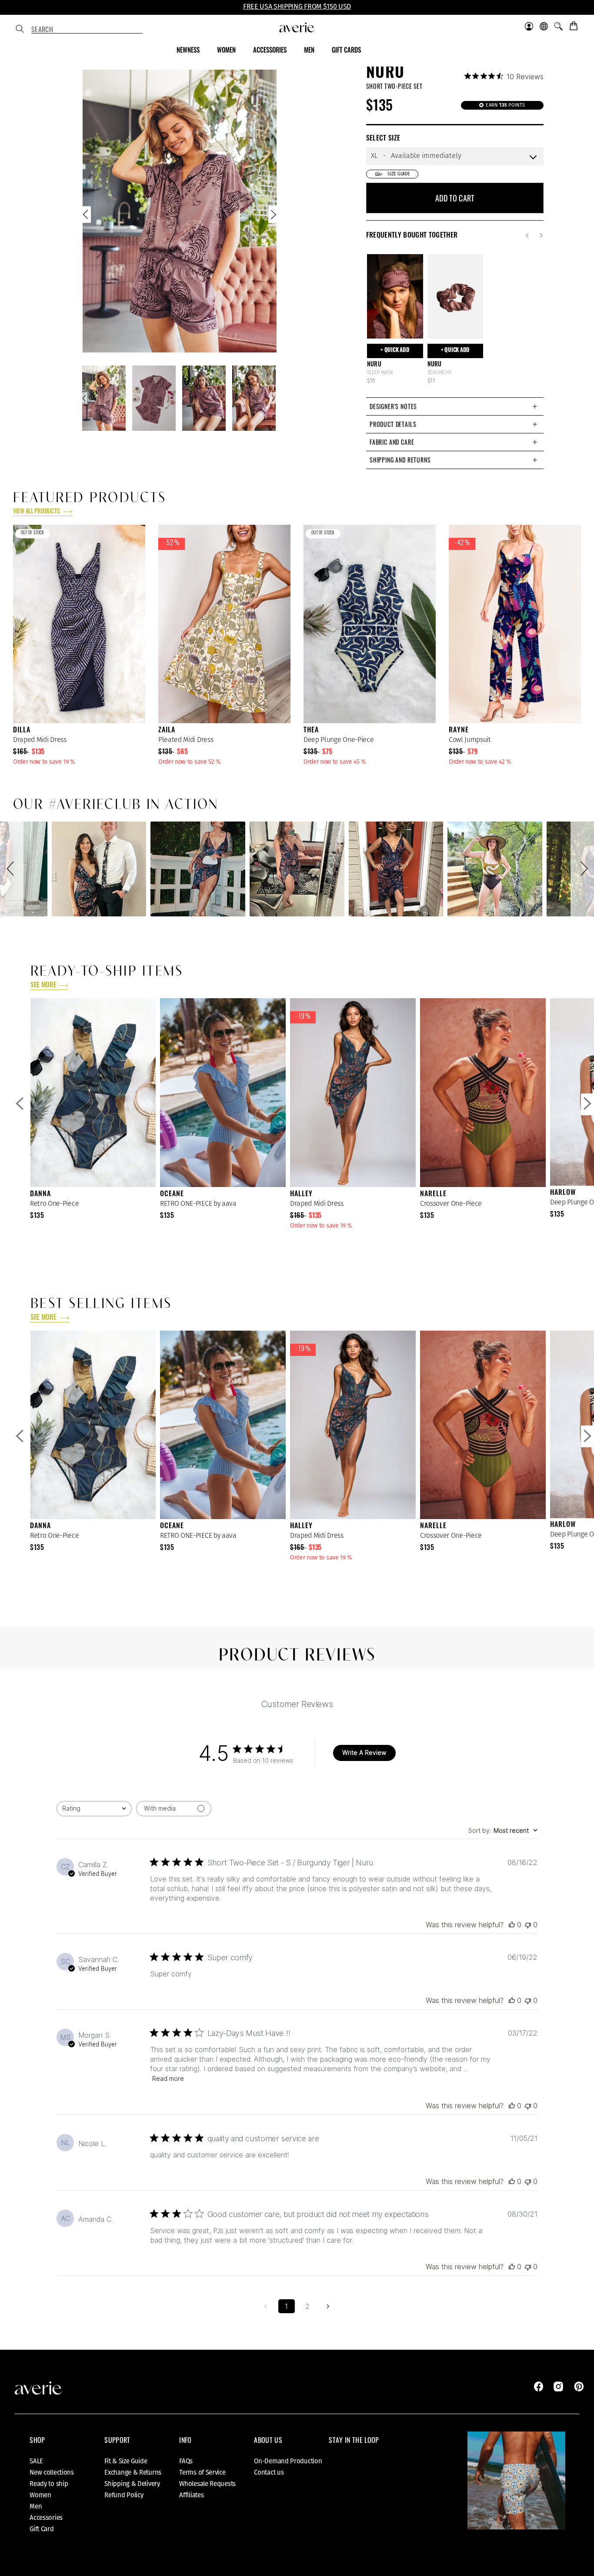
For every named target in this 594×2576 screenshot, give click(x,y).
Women (40, 2495)
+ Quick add (395, 351)
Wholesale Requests (207, 2484)
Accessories (46, 2518)
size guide (399, 174)
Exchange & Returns (133, 2472)
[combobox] (87, 30)
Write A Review (364, 1753)
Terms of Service (202, 2472)
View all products (37, 512)
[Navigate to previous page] (266, 2306)
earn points (505, 105)
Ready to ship (49, 2484)
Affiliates (191, 2495)
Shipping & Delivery (132, 2484)
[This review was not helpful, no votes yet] (528, 1925)
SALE (36, 2461)
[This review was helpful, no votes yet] (512, 1925)
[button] (12, 869)
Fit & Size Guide (126, 2461)
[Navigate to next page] (328, 2306)
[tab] (455, 406)
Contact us (269, 2472)
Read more (168, 2078)
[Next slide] (273, 216)
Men (36, 2506)
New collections (52, 2472)
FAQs (186, 2461)
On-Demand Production (288, 2461)
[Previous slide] (87, 216)
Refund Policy (124, 2495)
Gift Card (42, 2529)
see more (43, 986)
